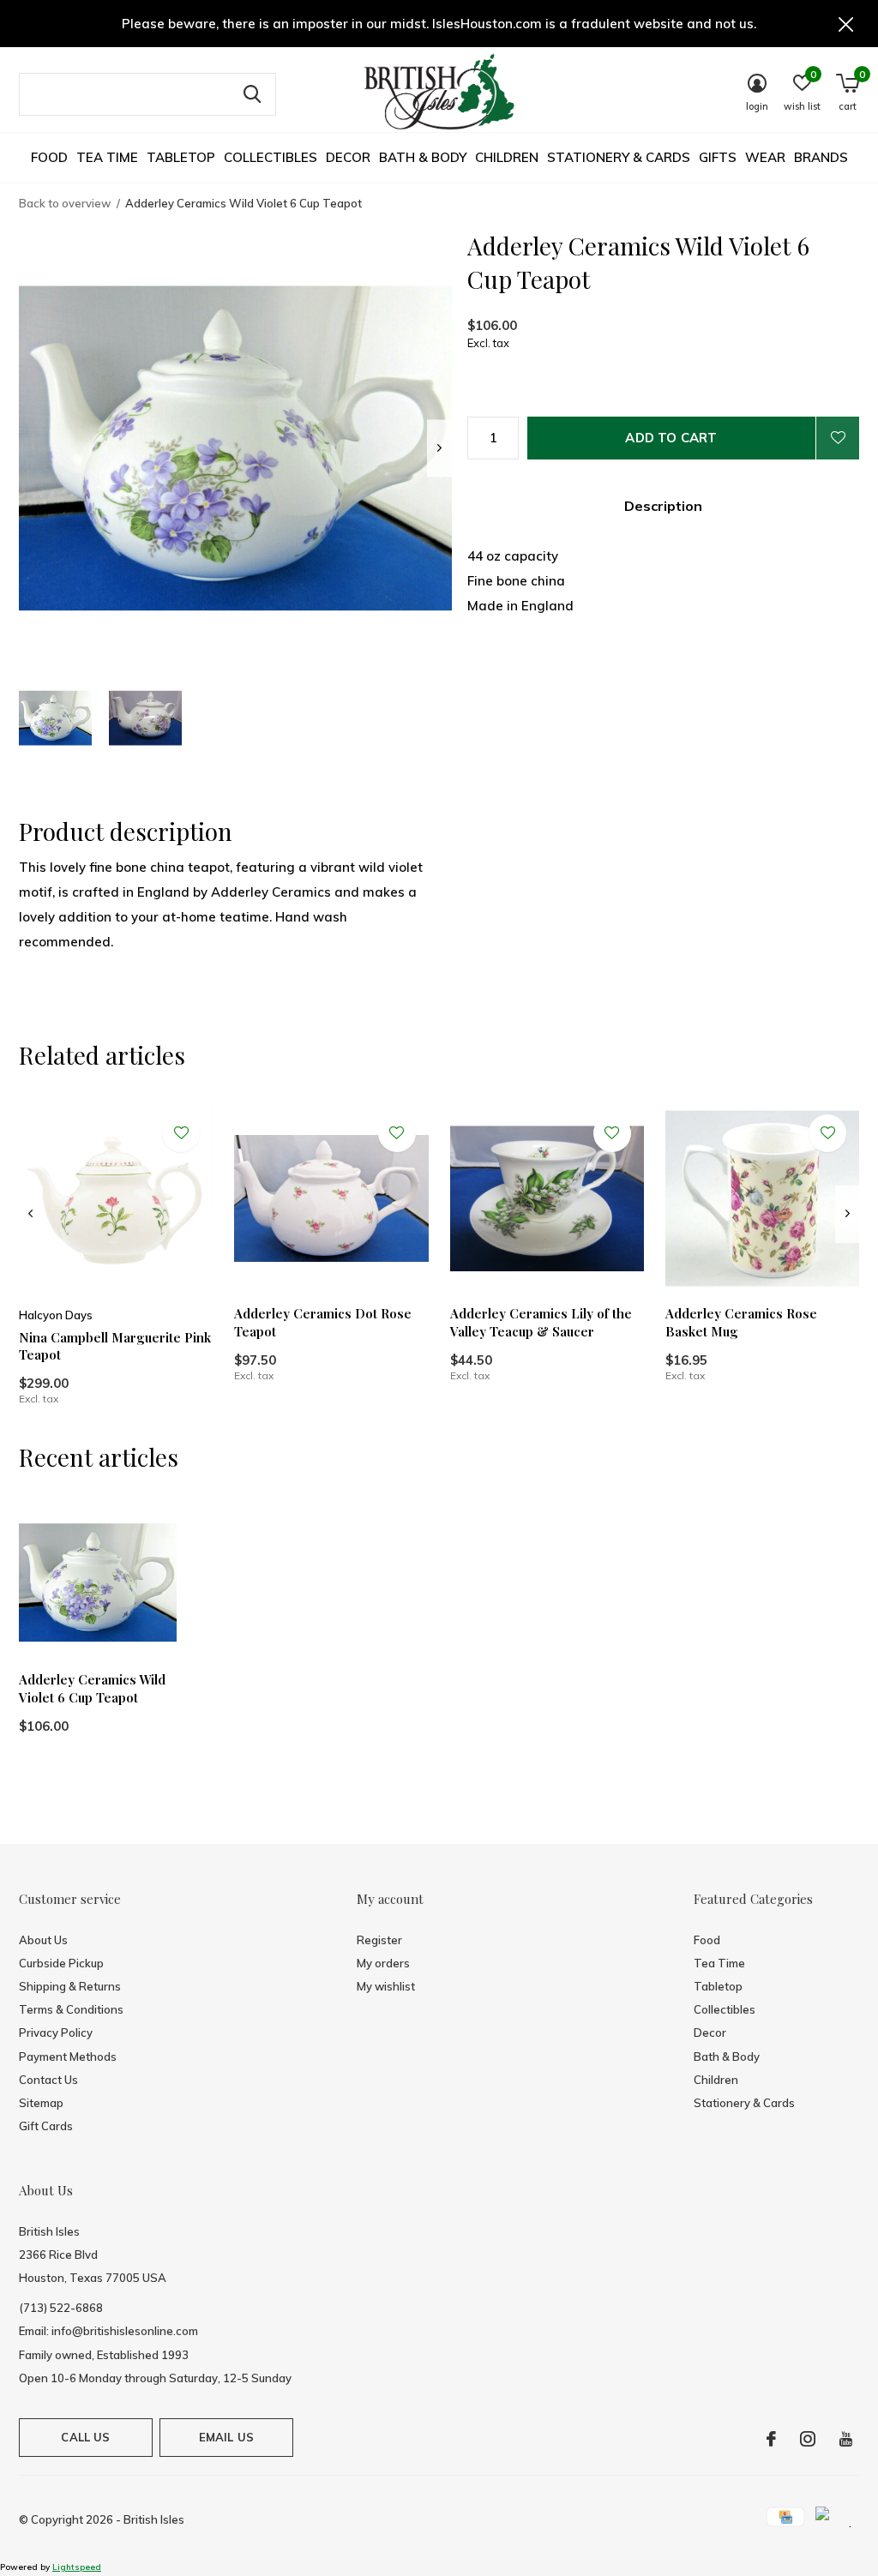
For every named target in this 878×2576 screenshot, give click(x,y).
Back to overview (65, 203)
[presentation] (439, 448)
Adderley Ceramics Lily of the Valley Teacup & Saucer (541, 1322)
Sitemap (41, 2103)
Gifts (718, 157)
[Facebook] (771, 2439)
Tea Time (107, 157)
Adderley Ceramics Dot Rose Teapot (323, 1322)
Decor (348, 157)
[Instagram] (808, 2439)
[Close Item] (846, 24)
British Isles (154, 2519)
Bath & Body (423, 157)
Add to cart (671, 438)
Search (252, 94)
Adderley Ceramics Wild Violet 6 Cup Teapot (92, 1688)
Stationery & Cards (619, 157)
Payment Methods (68, 2057)
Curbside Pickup (61, 1963)
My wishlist (386, 1986)
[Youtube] (846, 2439)
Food (49, 157)
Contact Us (48, 2080)
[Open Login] (838, 438)
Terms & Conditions (71, 2009)
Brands (821, 157)
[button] (55, 718)
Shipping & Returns (70, 1986)
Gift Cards (46, 2126)
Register (379, 1940)
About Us (43, 1940)
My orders (383, 1963)
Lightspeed (77, 2567)
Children (507, 157)
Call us (85, 2437)
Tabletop (181, 157)
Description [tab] (663, 506)
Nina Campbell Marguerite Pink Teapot (115, 1346)
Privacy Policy (56, 2033)
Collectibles (271, 157)
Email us (226, 2437)
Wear (765, 157)
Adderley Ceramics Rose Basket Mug (741, 1322)
